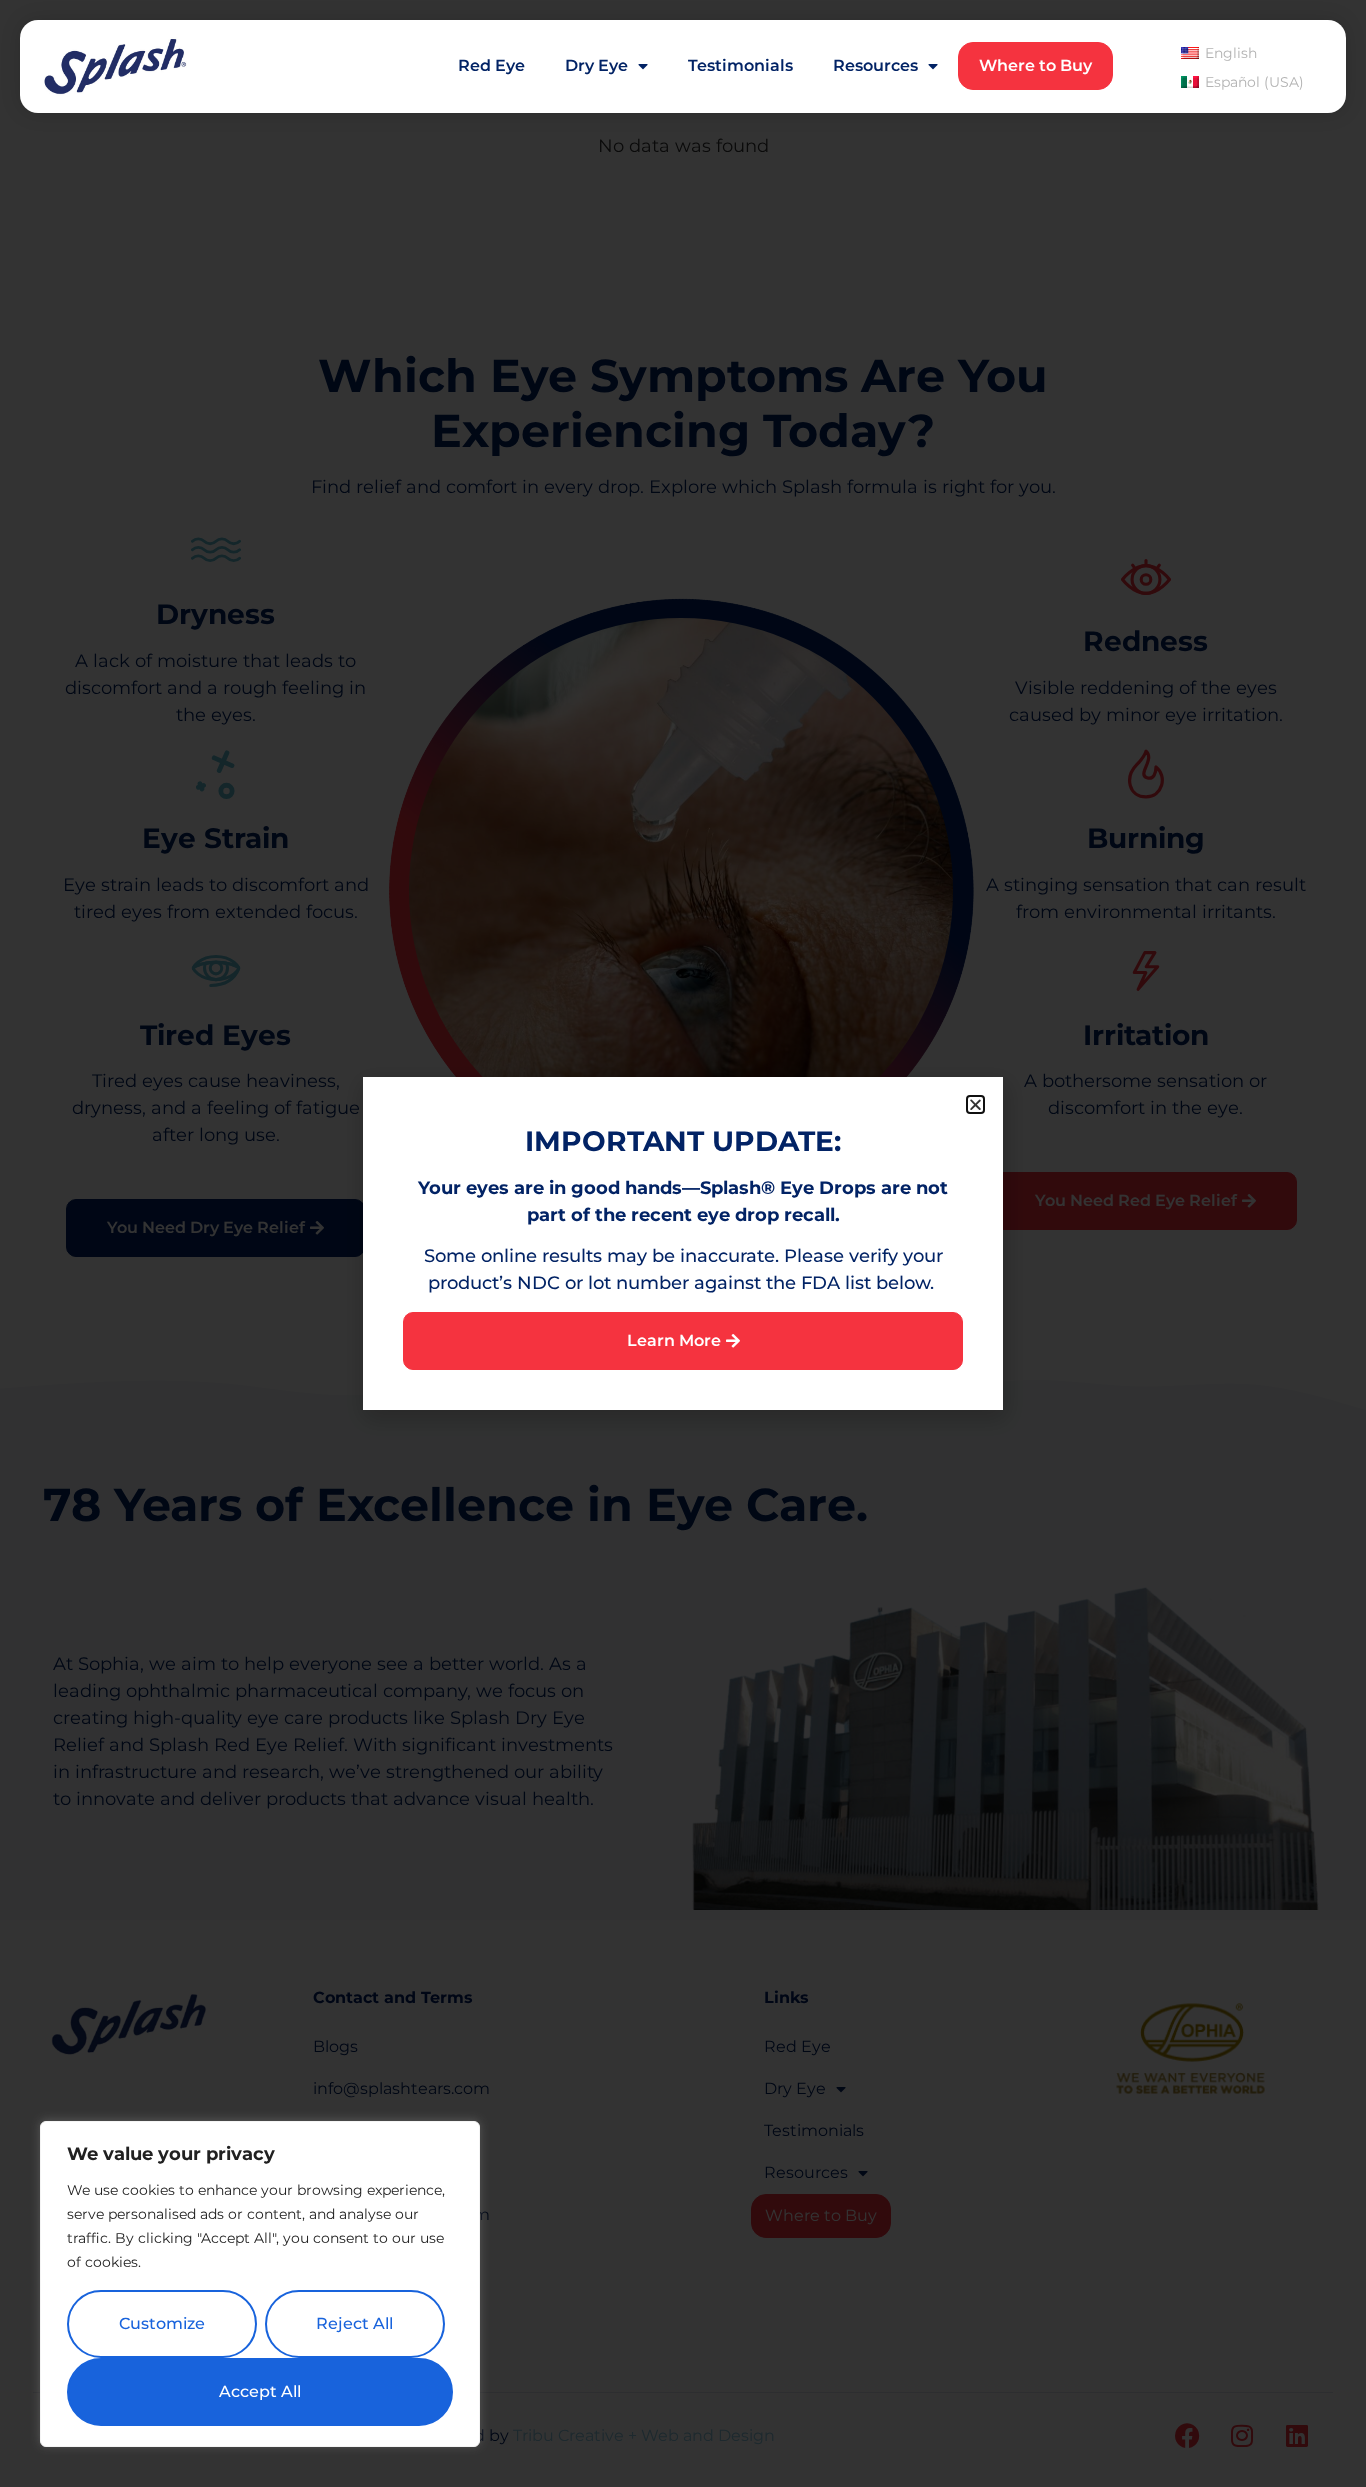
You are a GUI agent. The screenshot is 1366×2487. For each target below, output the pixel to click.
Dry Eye (596, 65)
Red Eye (491, 65)
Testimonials (740, 65)
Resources (875, 65)
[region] (260, 2284)
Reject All (354, 2323)
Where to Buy (1035, 65)
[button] (975, 1104)
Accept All (260, 2391)
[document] (683, 1243)
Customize (162, 2323)
